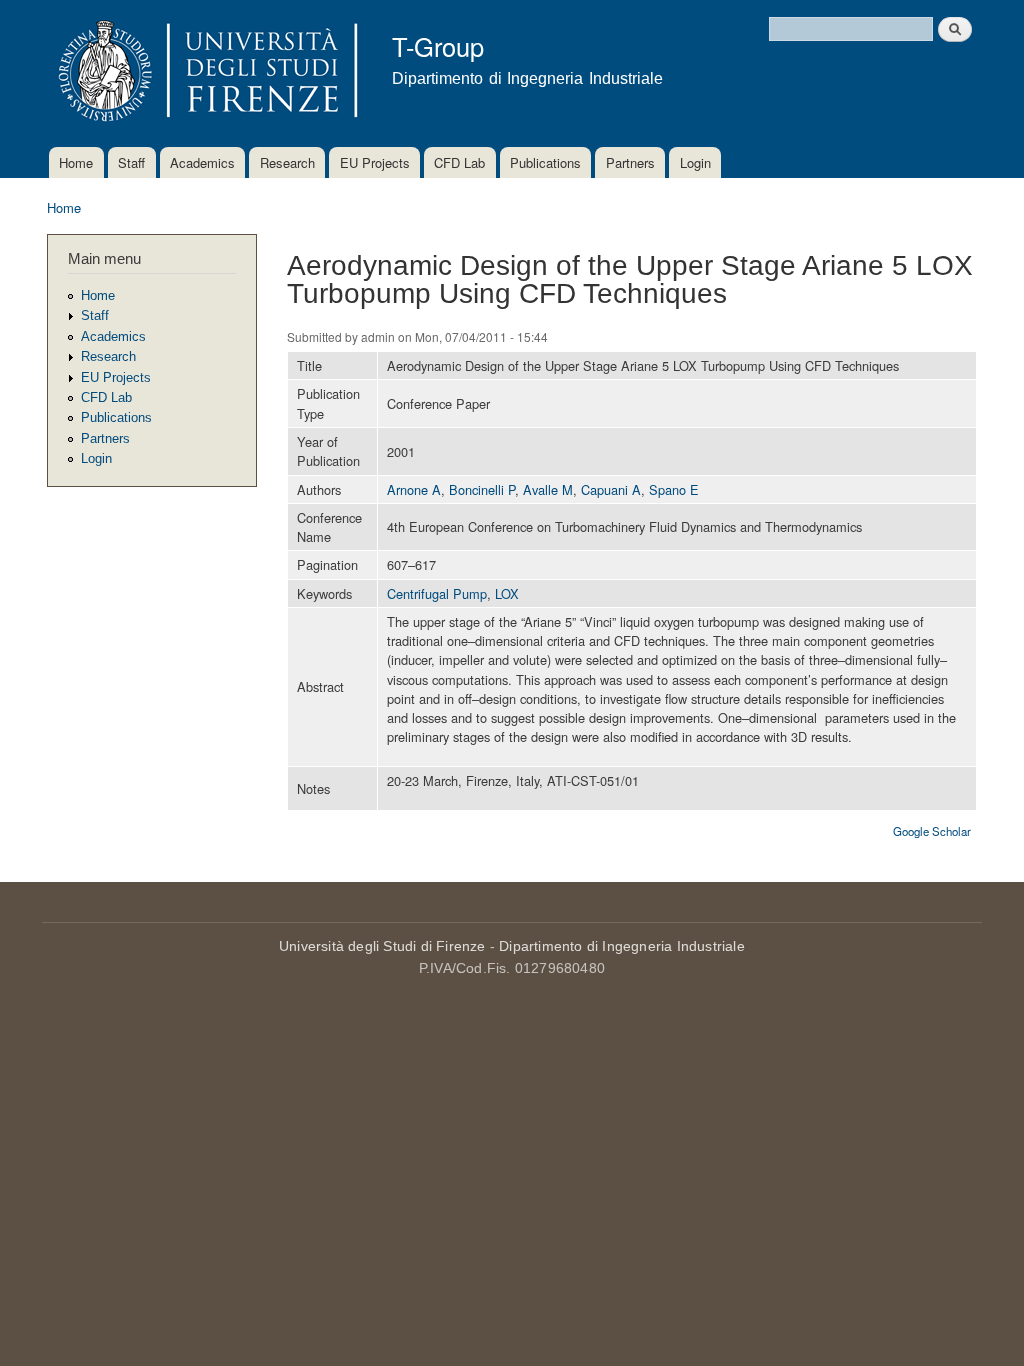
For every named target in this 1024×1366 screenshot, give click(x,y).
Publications (545, 162)
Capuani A (611, 489)
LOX (507, 593)
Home (76, 162)
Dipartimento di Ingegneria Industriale (622, 946)
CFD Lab (459, 162)
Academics (202, 162)
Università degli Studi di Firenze (382, 946)
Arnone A (414, 489)
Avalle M (548, 489)
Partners (630, 162)
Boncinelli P (482, 489)
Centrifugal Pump (437, 593)
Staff (131, 162)
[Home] (204, 73)
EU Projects (375, 162)
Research (287, 162)
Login (695, 162)
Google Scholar (932, 831)
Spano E (674, 489)
